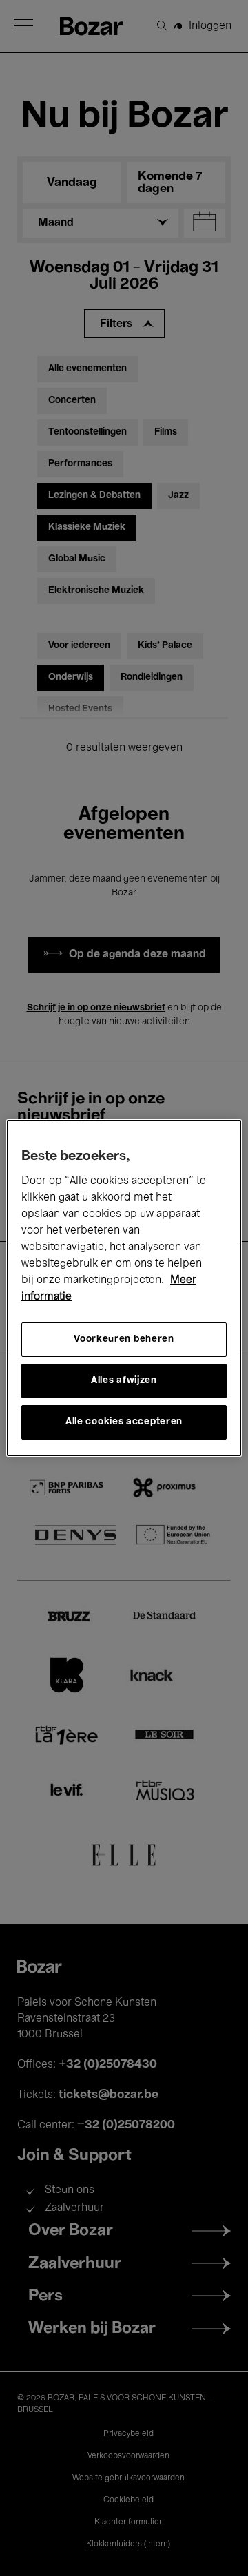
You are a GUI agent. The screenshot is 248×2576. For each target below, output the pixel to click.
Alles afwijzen (124, 1381)
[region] (124, 1288)
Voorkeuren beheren (124, 1339)
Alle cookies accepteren (124, 1422)
